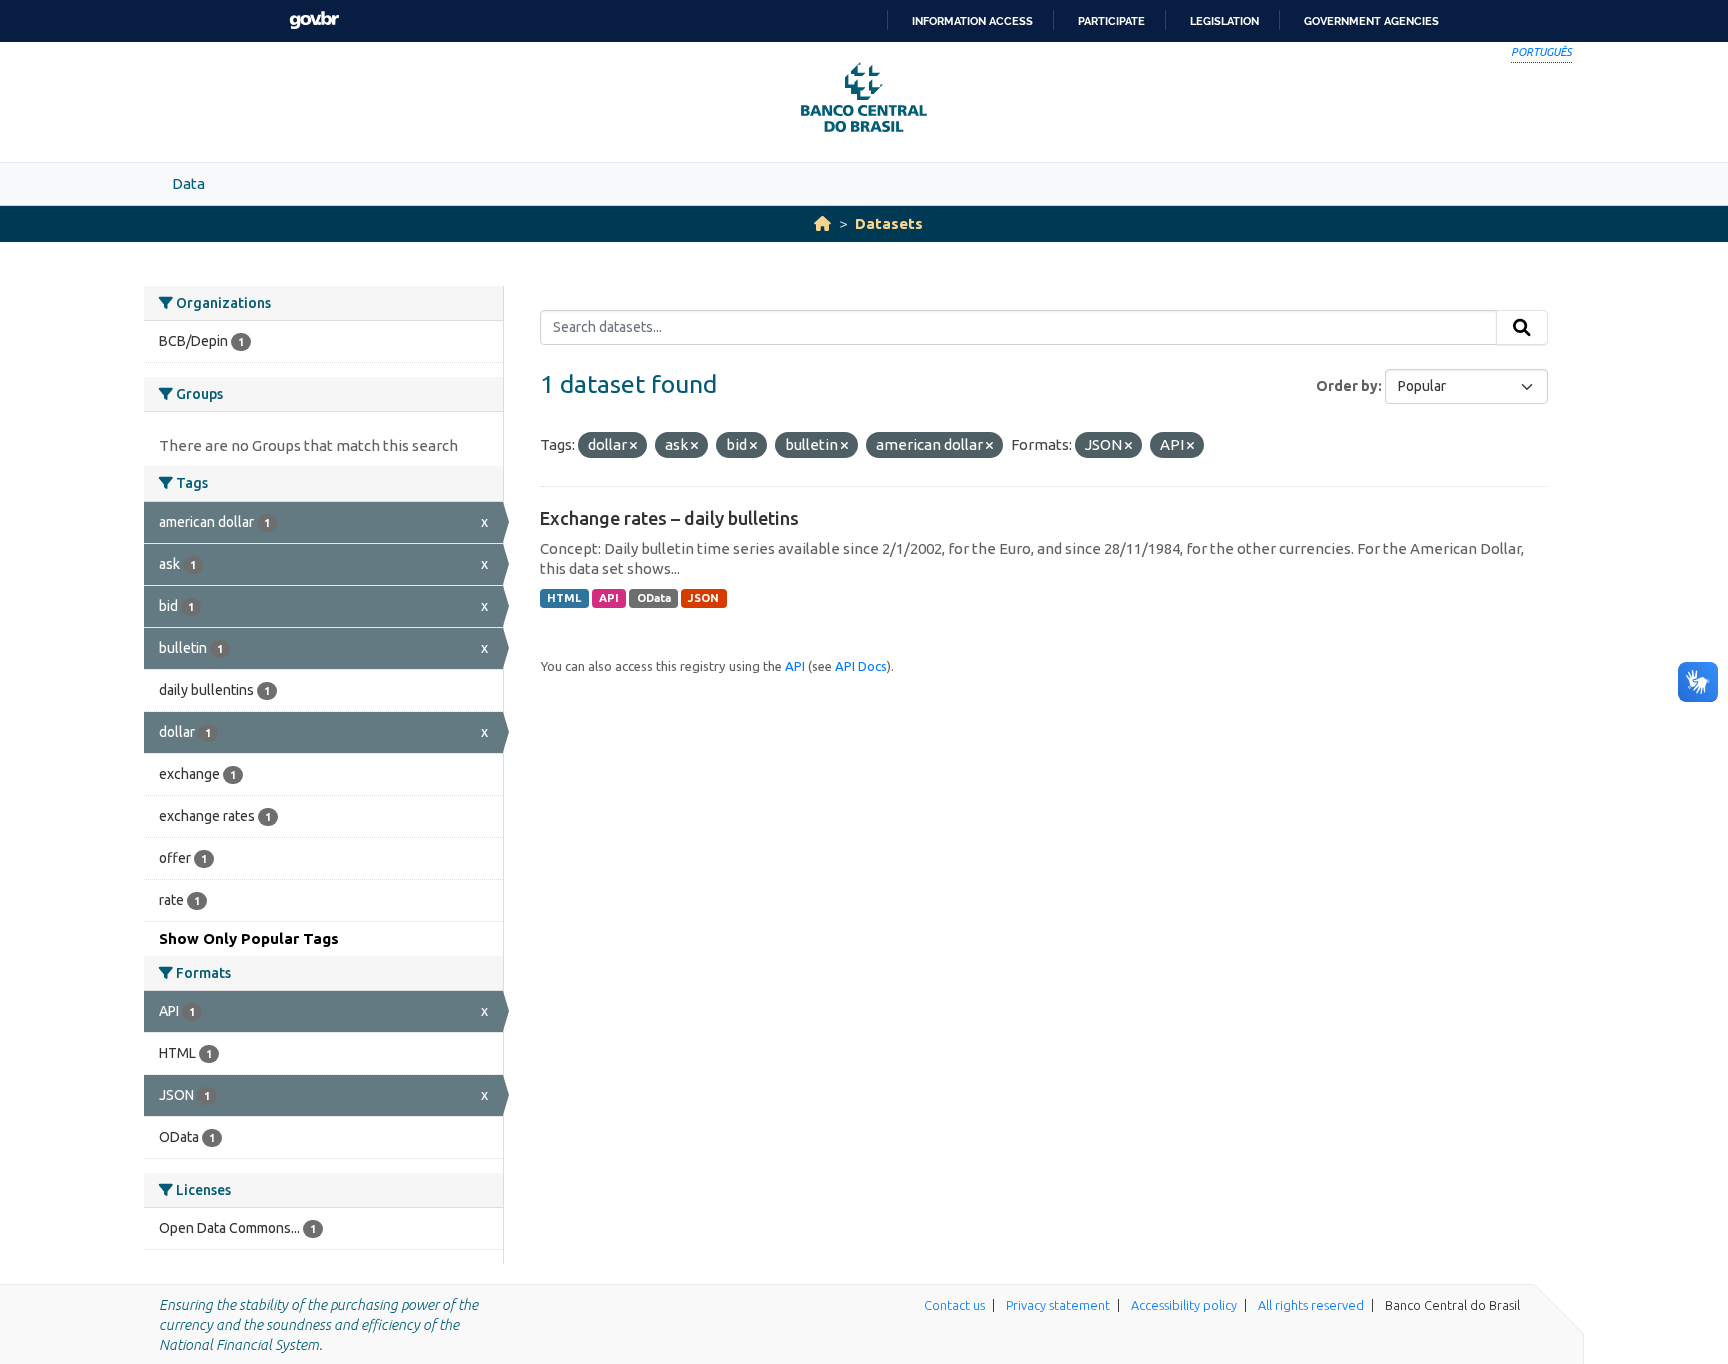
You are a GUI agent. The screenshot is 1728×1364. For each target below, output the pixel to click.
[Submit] (1522, 328)
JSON (703, 598)
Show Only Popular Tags (249, 938)
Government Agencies (1371, 21)
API (609, 598)
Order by (1347, 386)
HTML (564, 598)
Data (188, 183)
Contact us (954, 1305)
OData (654, 598)
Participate (1111, 21)
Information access (972, 21)
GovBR (314, 20)
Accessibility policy (1184, 1305)
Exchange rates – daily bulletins (669, 518)
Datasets (889, 223)
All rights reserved (1311, 1305)
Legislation (1224, 21)
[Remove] (633, 446)
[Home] (822, 223)
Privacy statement (1058, 1305)
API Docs (861, 666)
